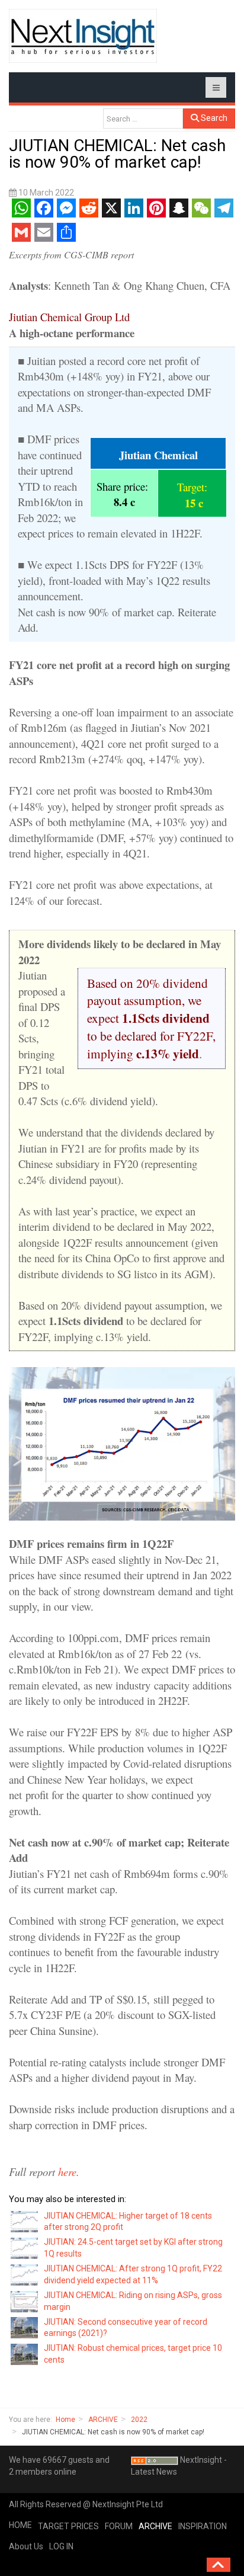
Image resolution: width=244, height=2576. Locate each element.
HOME (20, 2525)
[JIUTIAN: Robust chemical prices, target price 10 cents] (25, 2354)
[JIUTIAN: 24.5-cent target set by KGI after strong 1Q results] (25, 2248)
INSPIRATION (203, 2526)
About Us (26, 2546)
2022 (139, 2420)
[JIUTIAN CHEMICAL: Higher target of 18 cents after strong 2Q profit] (25, 2221)
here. (69, 2172)
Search (213, 118)
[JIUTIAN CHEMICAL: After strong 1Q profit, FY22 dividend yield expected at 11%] (25, 2274)
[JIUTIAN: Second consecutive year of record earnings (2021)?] (25, 2327)
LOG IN (61, 2546)
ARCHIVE (103, 2420)
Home (65, 2420)
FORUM (119, 2526)
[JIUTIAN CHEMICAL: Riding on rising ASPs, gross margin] (25, 2300)
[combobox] (143, 119)
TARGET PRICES (68, 2526)
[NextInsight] (83, 36)
